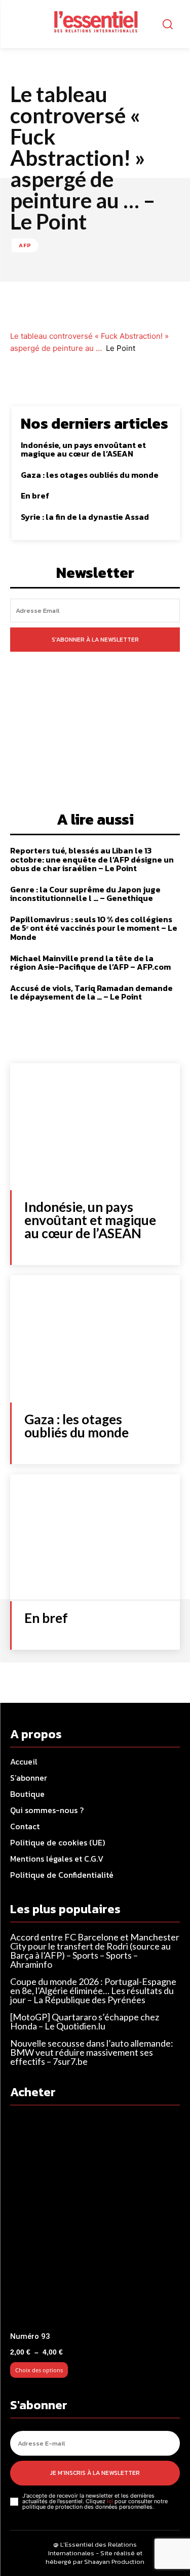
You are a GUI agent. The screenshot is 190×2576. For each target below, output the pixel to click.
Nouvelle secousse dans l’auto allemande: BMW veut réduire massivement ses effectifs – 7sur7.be (92, 2052)
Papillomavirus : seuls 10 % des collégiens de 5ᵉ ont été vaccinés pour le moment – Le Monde (94, 928)
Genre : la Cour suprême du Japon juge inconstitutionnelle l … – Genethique (85, 894)
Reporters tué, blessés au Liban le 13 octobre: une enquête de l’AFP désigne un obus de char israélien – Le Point (92, 859)
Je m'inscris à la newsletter (95, 2473)
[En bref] (95, 1538)
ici (110, 2501)
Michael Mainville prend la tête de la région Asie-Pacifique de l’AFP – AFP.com (90, 963)
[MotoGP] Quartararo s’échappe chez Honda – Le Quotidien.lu (85, 2021)
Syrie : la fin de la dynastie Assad (85, 517)
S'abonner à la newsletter (95, 640)
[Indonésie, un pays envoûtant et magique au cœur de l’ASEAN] (95, 1127)
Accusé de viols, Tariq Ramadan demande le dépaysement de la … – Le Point (91, 992)
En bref (35, 495)
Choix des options (39, 2370)
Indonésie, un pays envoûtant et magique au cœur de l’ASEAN (83, 449)
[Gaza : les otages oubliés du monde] (95, 1339)
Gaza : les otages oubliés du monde (90, 475)
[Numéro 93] (95, 2221)
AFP (25, 245)
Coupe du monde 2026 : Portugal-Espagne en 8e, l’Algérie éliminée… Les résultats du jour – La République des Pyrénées (93, 1991)
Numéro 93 (30, 2336)
